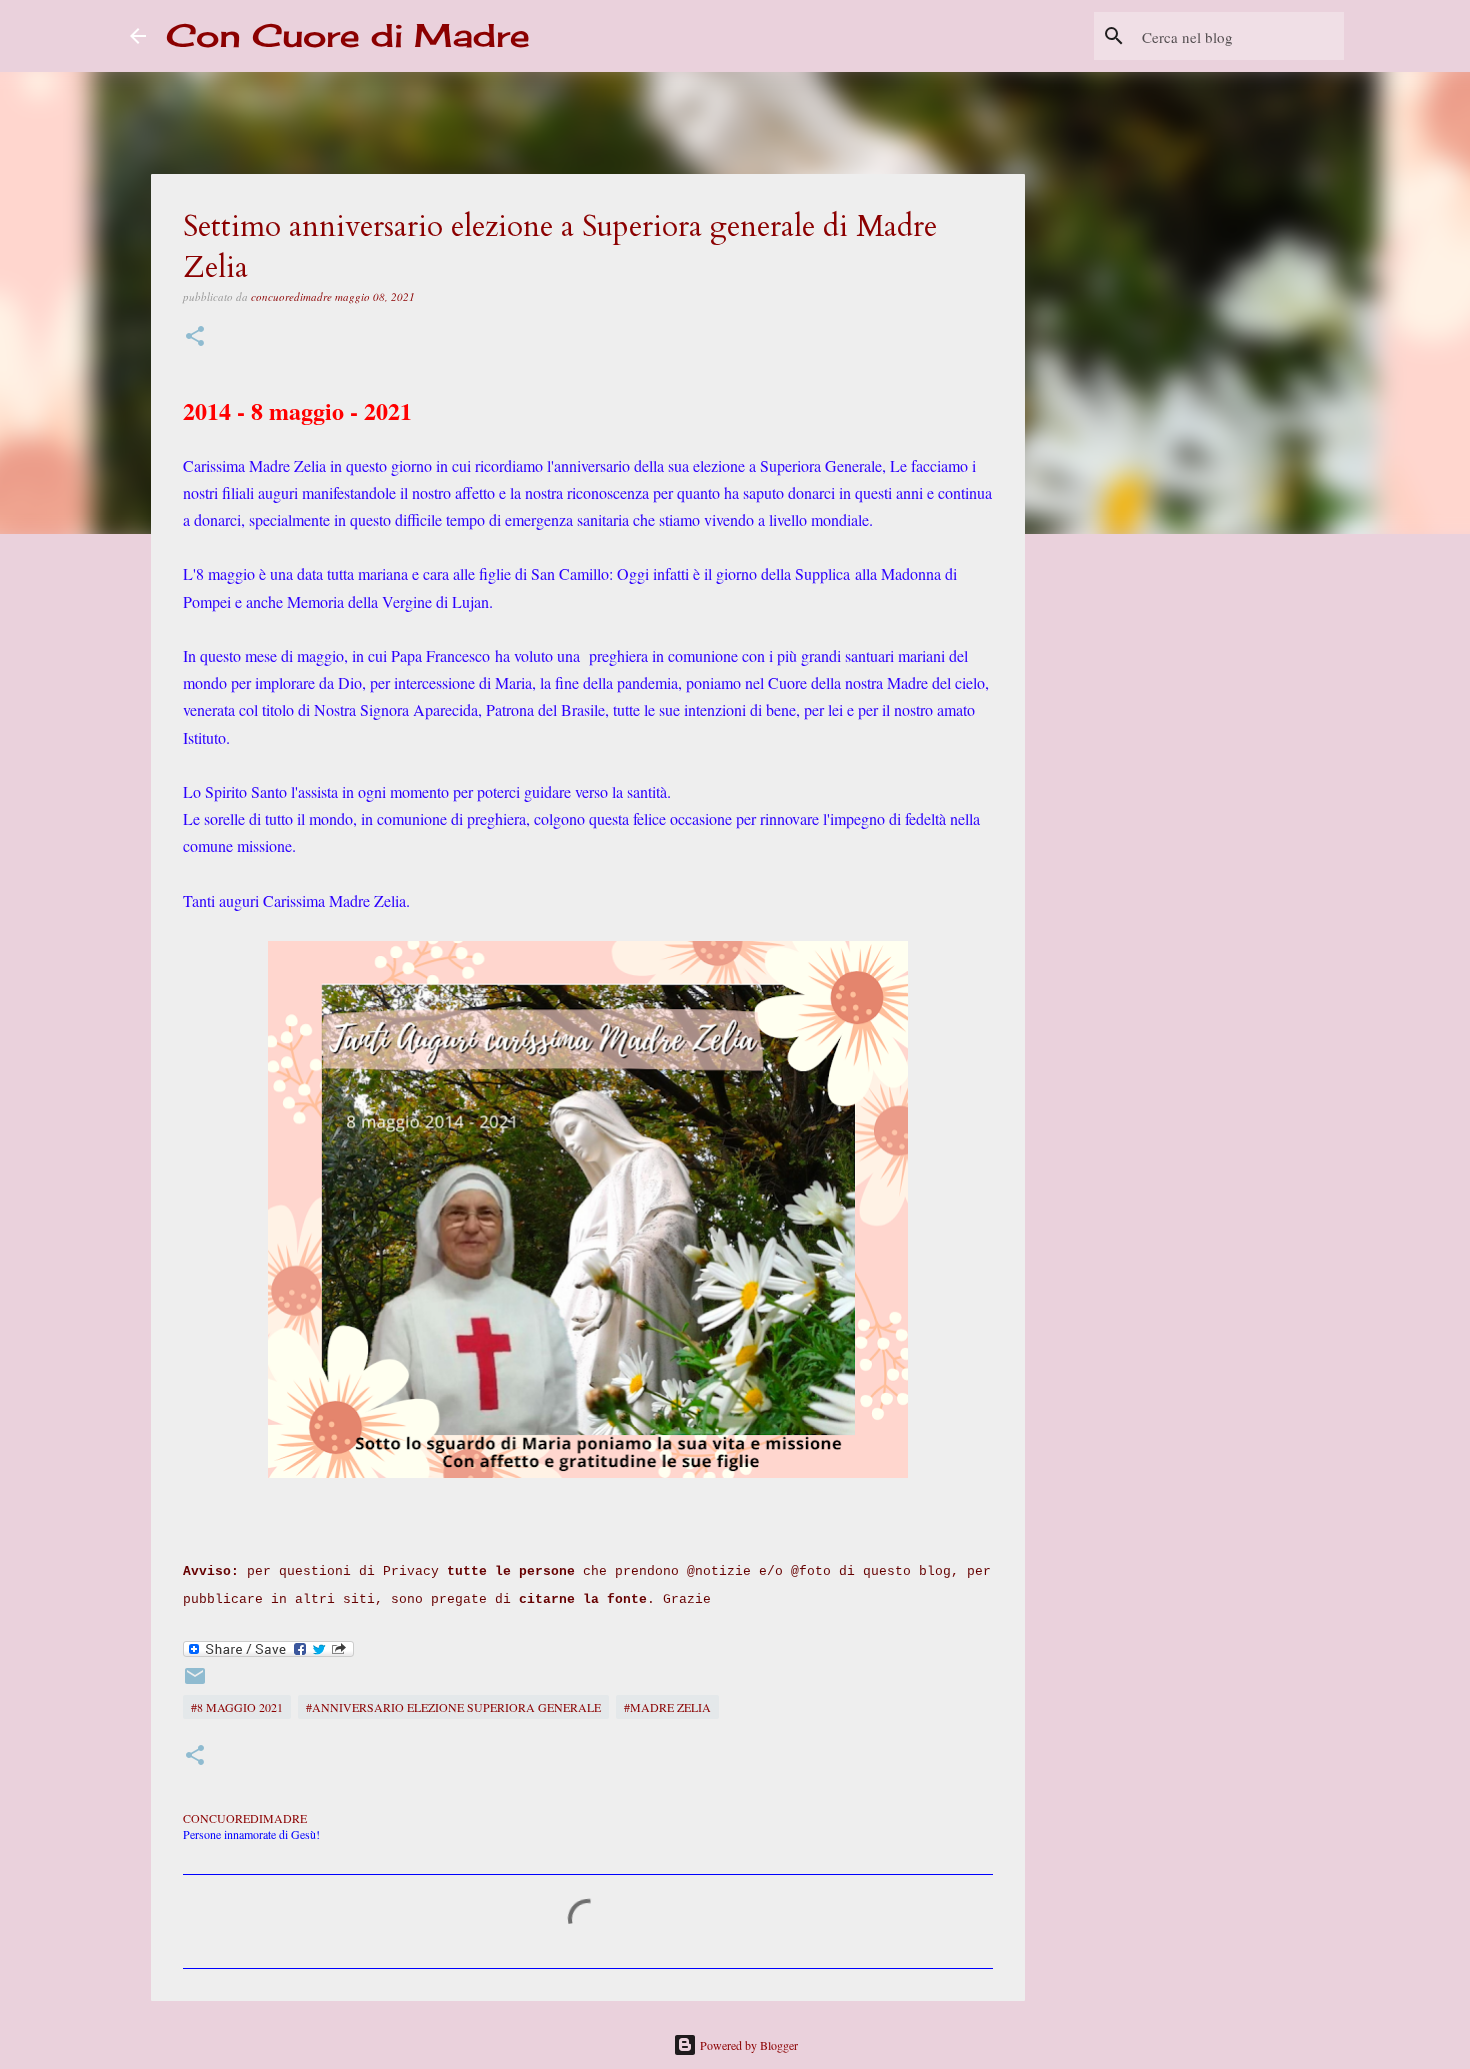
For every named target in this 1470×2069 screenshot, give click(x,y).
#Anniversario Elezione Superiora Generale (453, 1707)
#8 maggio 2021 (237, 1707)
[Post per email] (195, 1683)
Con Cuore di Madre (348, 35)
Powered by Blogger (747, 2045)
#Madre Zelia (667, 1707)
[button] (195, 337)
